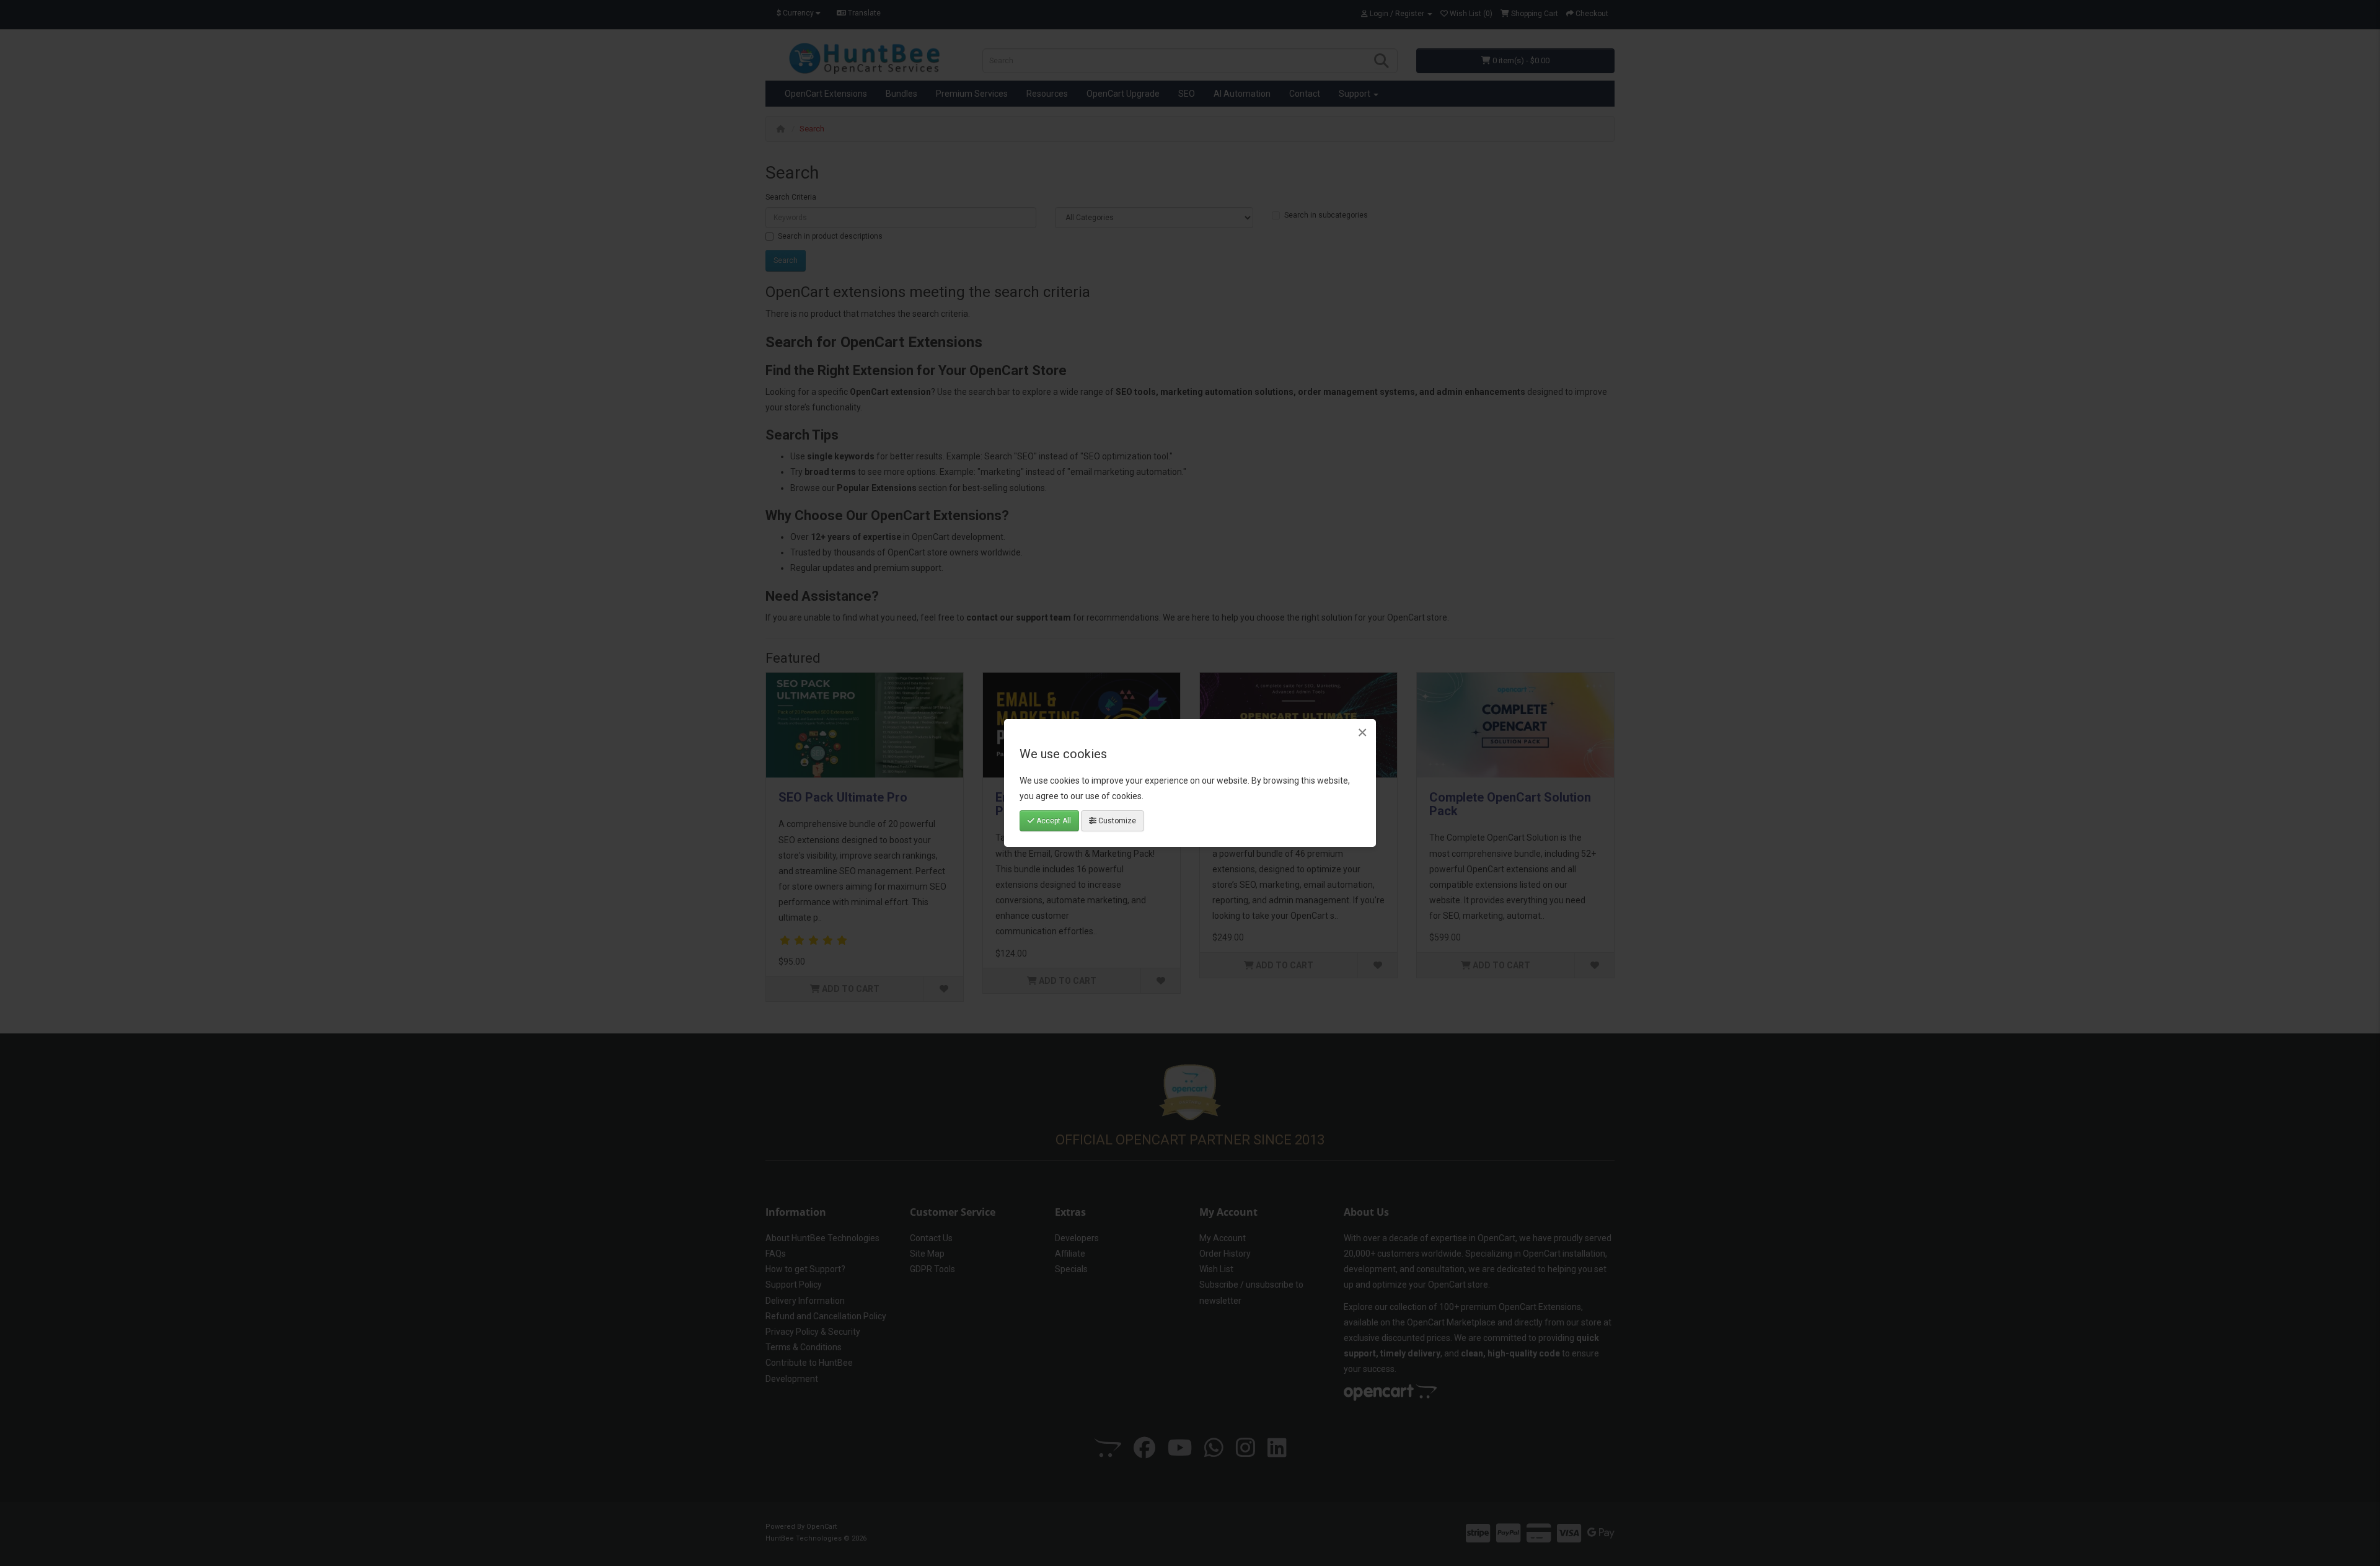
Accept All (1053, 821)
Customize (1116, 821)
